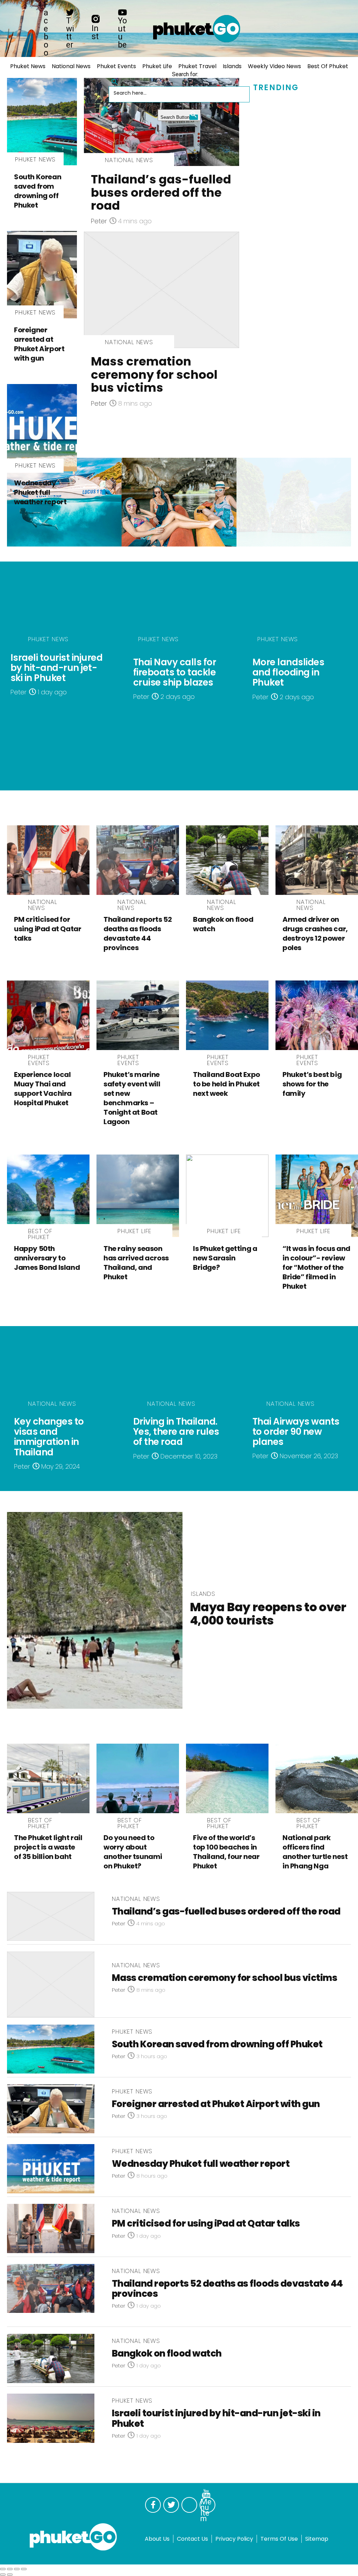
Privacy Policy (234, 2539)
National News (71, 66)
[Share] (10, 2569)
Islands (232, 66)
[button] (115, 79)
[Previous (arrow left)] (3, 2575)
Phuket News (28, 66)
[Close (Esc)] (3, 2569)
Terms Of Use (279, 2539)
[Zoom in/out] (24, 2569)
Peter (99, 221)
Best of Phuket (328, 66)
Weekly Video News (274, 66)
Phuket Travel (197, 66)
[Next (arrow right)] (10, 2575)
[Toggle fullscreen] (17, 2569)
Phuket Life (157, 66)
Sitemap (317, 2539)
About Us (157, 2539)
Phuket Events (116, 66)
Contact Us (192, 2539)
